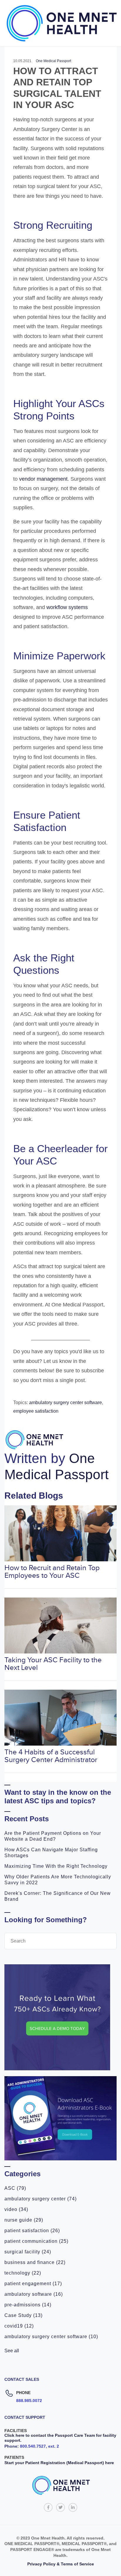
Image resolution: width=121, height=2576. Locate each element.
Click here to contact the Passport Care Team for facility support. (60, 2438)
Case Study (23, 2315)
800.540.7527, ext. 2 (40, 2446)
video (16, 2209)
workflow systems (67, 607)
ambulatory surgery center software (51, 2337)
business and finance (35, 2262)
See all (12, 2351)
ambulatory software (34, 2294)
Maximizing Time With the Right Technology (56, 1866)
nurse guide (24, 2220)
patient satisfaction (32, 2231)
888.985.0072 (29, 2401)
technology (23, 2273)
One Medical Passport (53, 61)
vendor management (43, 479)
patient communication (36, 2241)
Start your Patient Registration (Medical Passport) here (59, 2463)
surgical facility (28, 2252)
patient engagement (33, 2284)
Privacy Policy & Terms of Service (61, 2564)
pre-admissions (28, 2305)
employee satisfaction (36, 1411)
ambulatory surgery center (41, 2199)
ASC (15, 2188)
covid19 (19, 2326)
